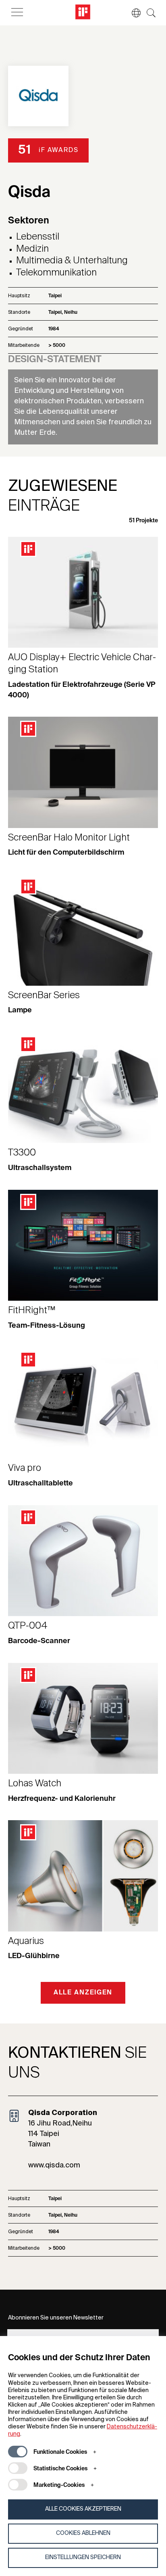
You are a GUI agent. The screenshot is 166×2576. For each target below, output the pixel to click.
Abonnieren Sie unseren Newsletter (56, 2318)
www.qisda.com (54, 2165)
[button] (132, 13)
